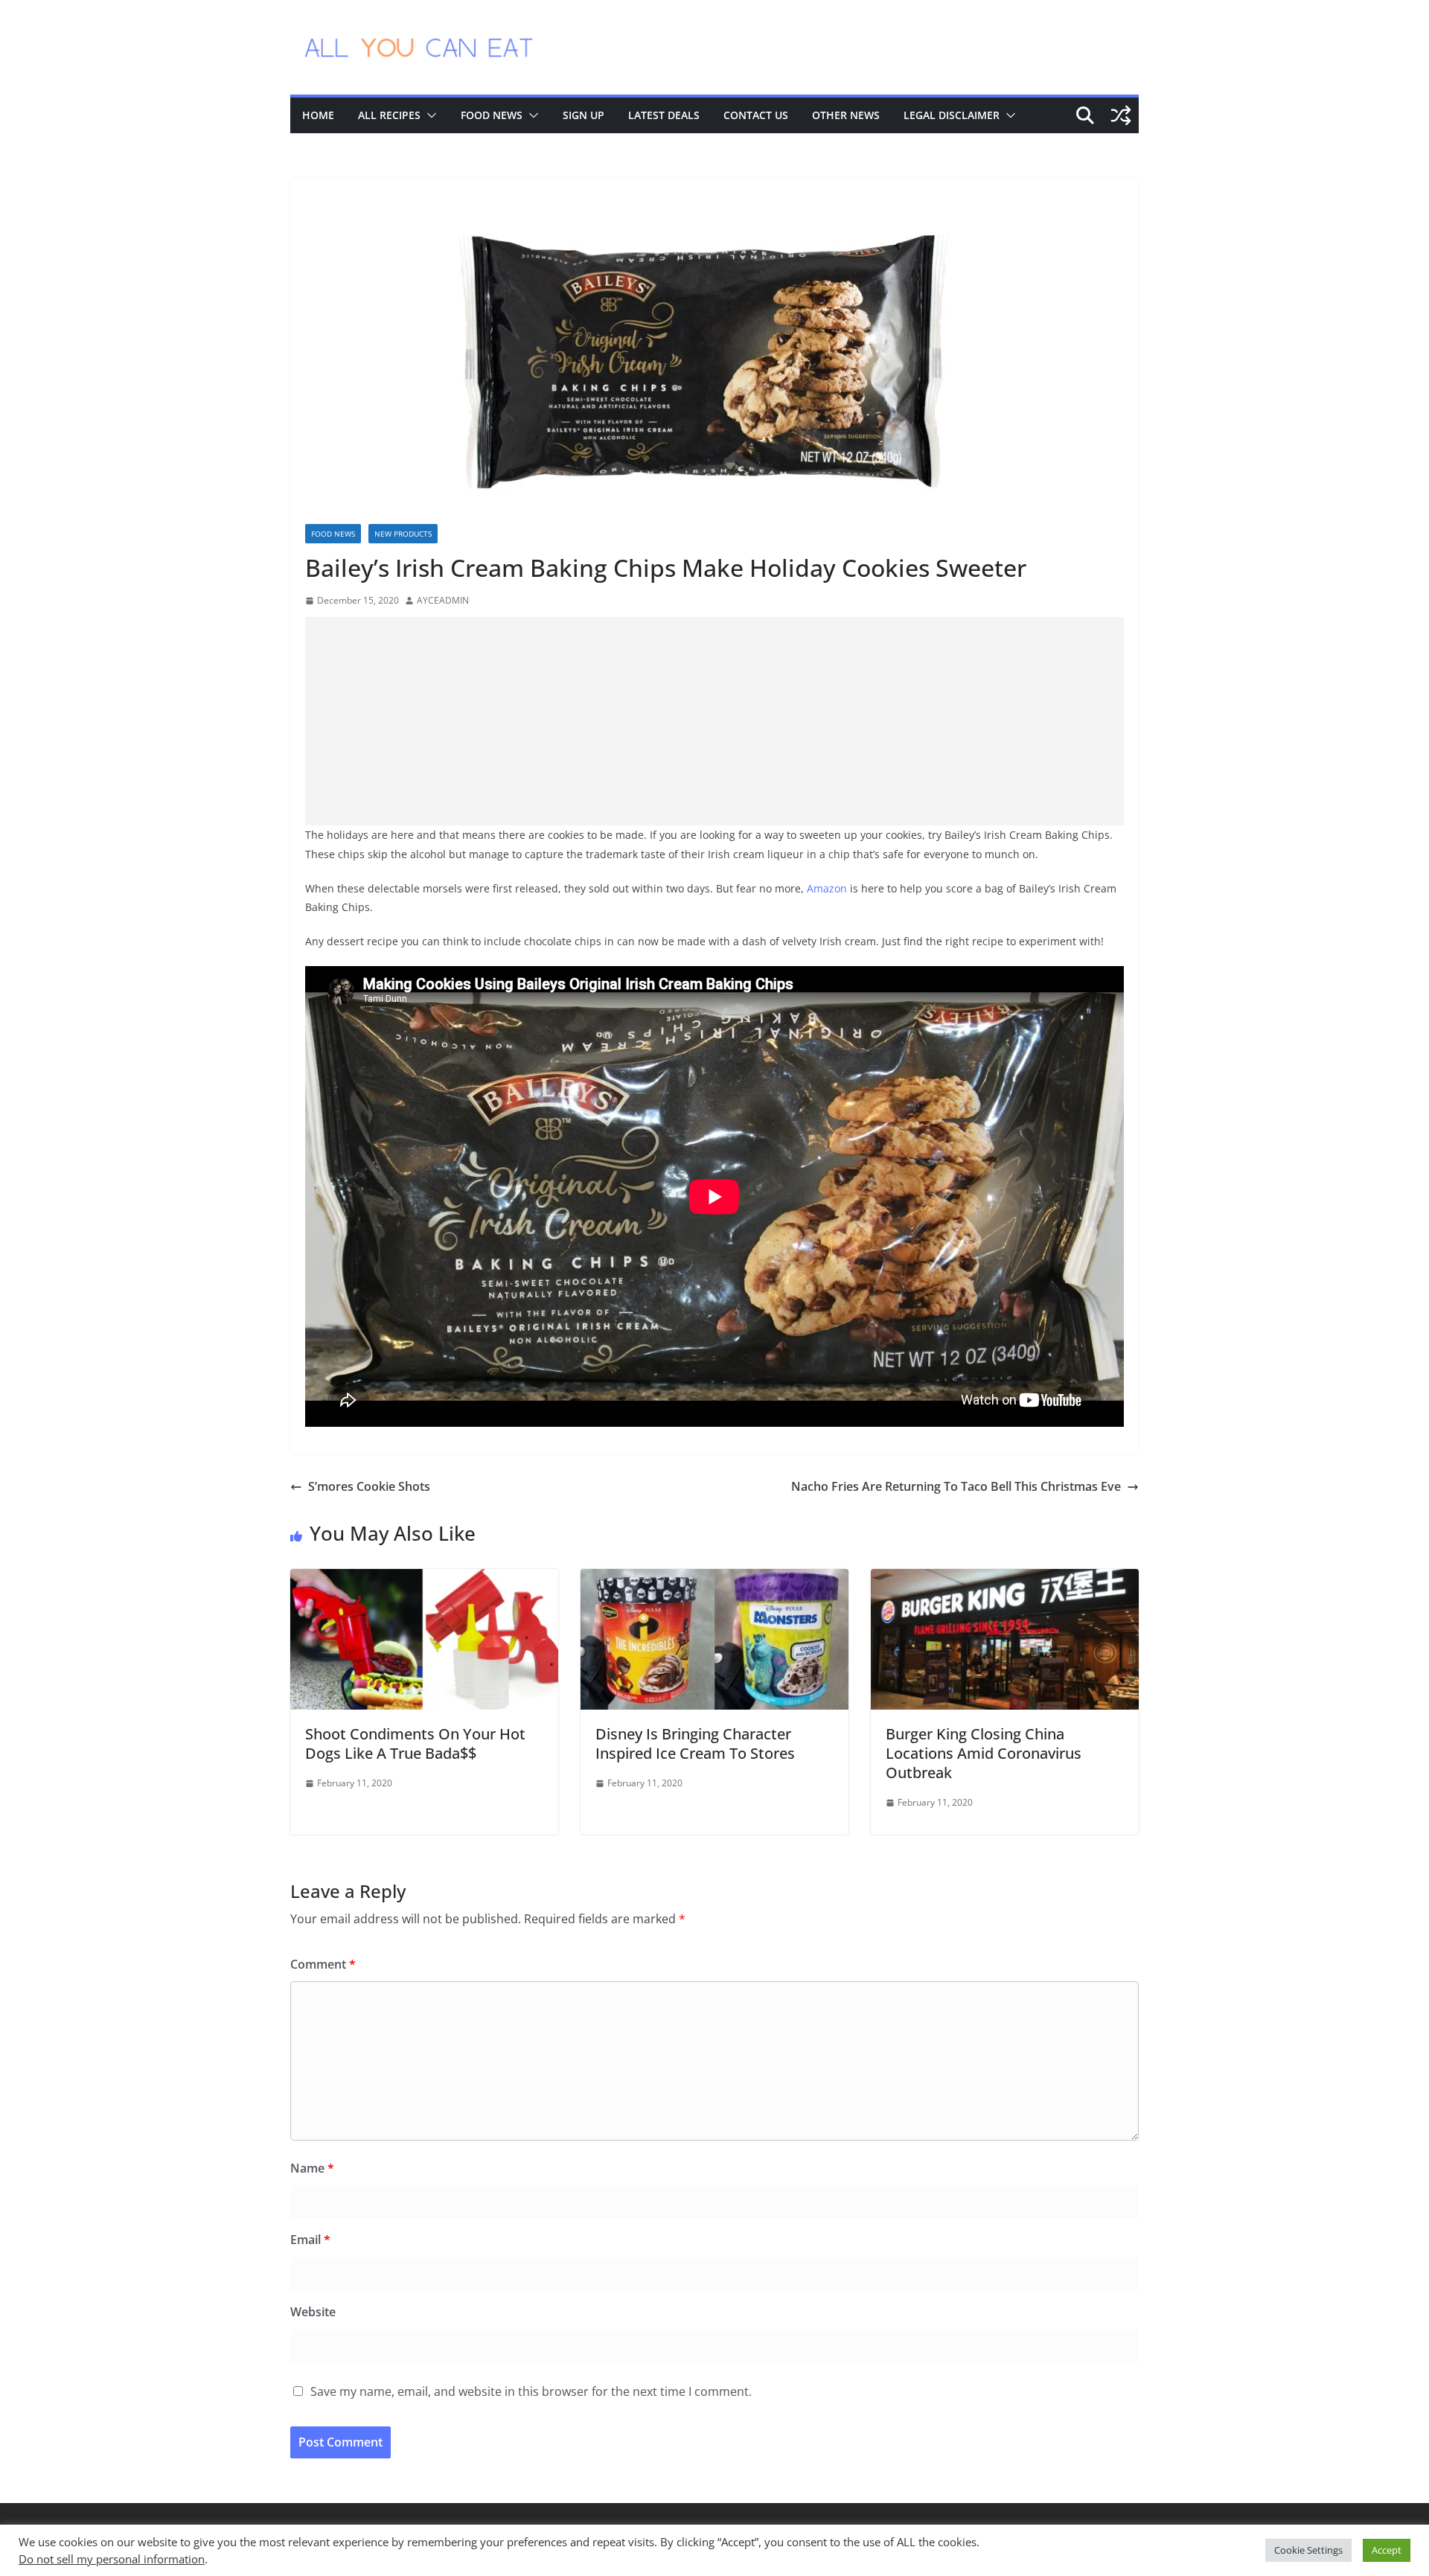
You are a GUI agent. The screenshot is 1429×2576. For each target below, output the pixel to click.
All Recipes (389, 115)
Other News (846, 115)
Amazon (827, 888)
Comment (323, 1964)
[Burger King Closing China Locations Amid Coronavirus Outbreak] (1005, 1579)
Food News (492, 115)
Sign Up (584, 115)
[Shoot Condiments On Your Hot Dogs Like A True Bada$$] (424, 1579)
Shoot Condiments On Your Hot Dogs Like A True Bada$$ (415, 1744)
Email (310, 2240)
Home (318, 115)
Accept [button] (1387, 2550)
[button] (429, 115)
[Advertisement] (714, 721)
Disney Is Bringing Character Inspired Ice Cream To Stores (695, 1744)
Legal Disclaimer (952, 115)
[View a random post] (1121, 115)
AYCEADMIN (443, 600)
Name (312, 2168)
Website (313, 2312)
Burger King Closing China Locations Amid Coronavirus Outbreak (984, 1753)
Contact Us (756, 115)
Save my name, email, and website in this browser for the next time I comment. (531, 2391)
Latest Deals (664, 115)
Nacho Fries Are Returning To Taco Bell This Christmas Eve (956, 1486)
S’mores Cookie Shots (369, 1486)
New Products (403, 534)
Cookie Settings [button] (1308, 2550)
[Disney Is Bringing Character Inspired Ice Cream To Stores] (714, 1579)
